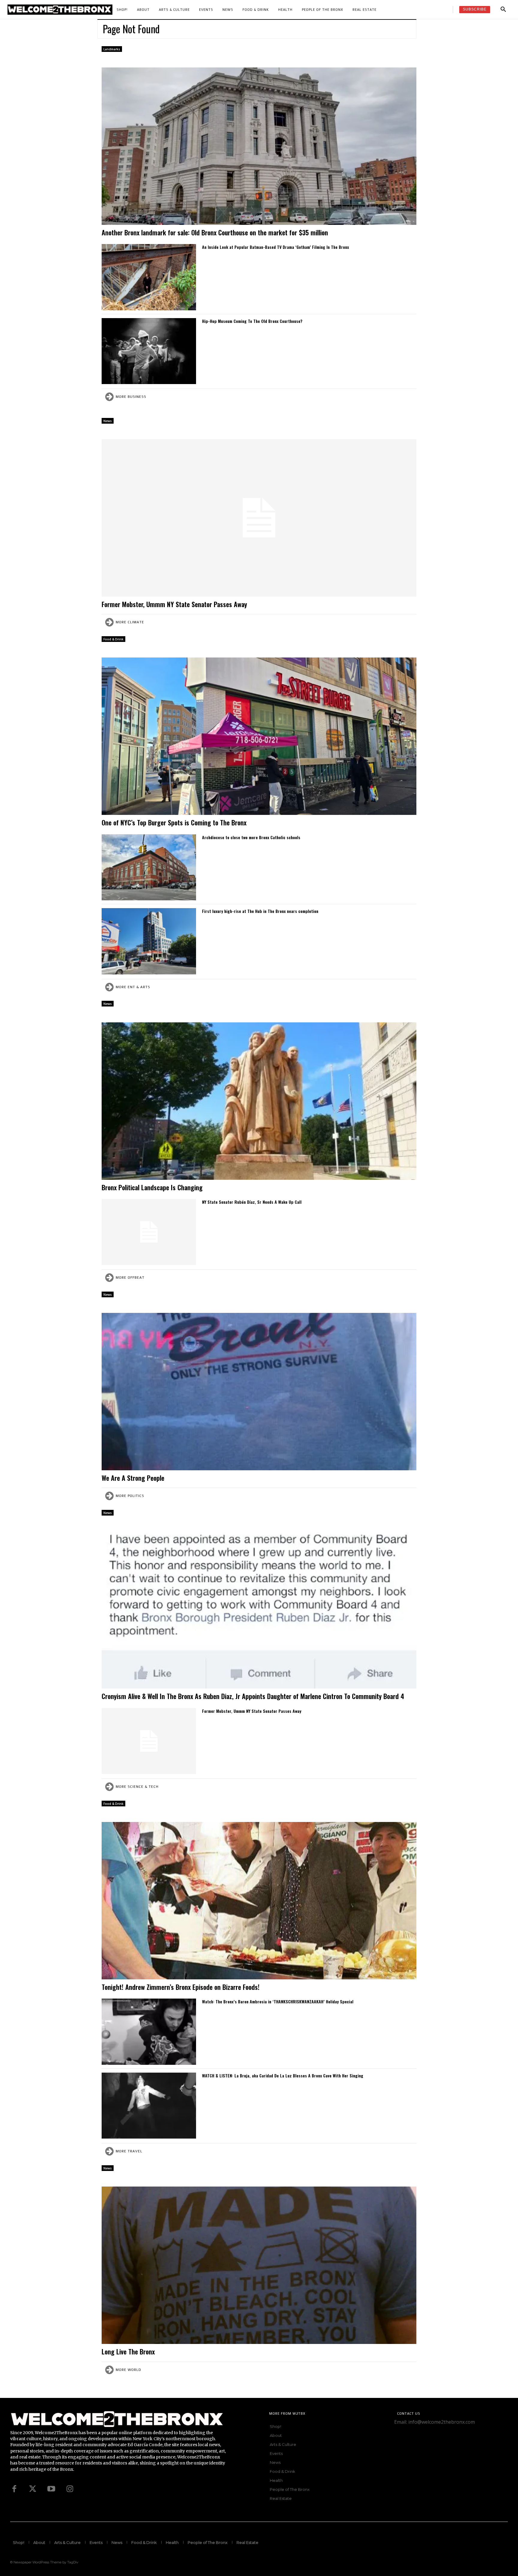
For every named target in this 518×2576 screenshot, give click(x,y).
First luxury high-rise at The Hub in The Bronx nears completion (260, 911)
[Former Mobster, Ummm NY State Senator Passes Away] (259, 518)
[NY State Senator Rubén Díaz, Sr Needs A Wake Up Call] (149, 1232)
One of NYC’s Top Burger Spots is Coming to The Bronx (174, 822)
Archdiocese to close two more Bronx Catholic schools (251, 837)
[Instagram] (70, 2489)
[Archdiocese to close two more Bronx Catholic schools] (149, 868)
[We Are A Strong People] (259, 1392)
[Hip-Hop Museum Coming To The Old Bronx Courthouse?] (149, 351)
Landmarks (112, 49)
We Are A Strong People (133, 1478)
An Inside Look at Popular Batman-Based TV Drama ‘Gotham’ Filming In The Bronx (275, 247)
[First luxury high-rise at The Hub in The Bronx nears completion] (149, 941)
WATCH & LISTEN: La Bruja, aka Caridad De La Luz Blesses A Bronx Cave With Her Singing (283, 2075)
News (108, 421)
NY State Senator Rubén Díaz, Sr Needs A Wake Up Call (252, 1202)
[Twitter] (33, 2489)
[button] (503, 10)
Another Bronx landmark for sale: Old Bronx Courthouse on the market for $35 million (215, 232)
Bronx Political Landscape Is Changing (152, 1187)
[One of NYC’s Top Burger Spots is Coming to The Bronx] (259, 736)
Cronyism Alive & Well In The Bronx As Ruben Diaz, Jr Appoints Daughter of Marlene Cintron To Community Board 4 (253, 1696)
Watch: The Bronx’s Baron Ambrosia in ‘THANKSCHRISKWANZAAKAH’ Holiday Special (278, 2001)
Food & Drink (113, 639)
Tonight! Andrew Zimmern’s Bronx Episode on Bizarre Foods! (182, 1987)
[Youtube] (51, 2489)
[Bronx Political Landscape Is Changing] (259, 1101)
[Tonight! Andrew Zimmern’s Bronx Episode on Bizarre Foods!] (259, 1901)
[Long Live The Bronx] (259, 2265)
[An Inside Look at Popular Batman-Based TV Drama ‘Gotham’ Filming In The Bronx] (149, 277)
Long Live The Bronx (128, 2351)
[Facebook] (14, 2489)
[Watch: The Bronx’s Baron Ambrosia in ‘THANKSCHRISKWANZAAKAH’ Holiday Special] (149, 2032)
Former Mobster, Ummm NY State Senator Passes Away (174, 604)
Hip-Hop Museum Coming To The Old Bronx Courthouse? (252, 321)
